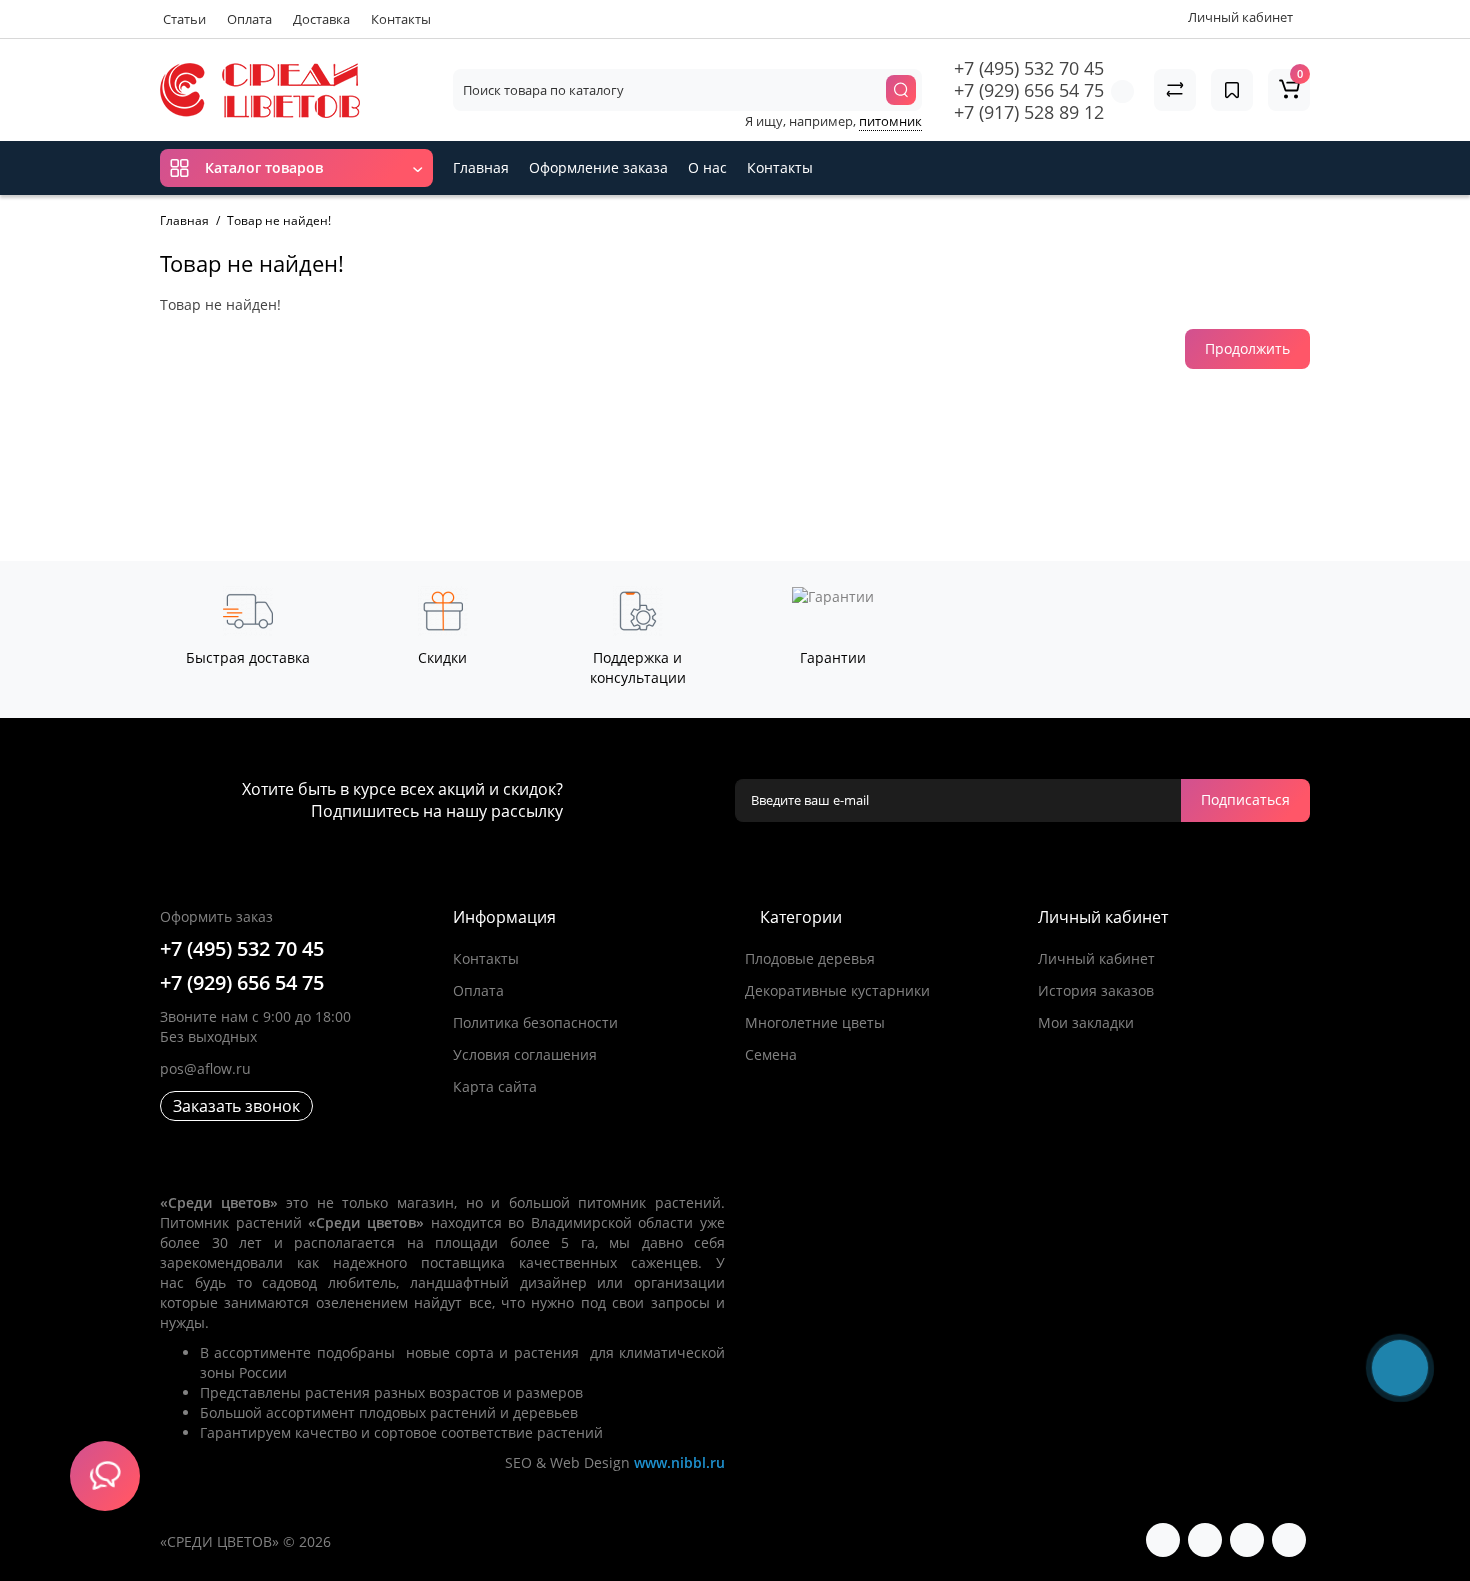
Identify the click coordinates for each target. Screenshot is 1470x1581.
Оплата (249, 19)
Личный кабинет (1096, 958)
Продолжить (1247, 348)
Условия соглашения (525, 1054)
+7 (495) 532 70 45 (1029, 68)
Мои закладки (1086, 1022)
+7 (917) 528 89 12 (1029, 112)
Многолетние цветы (815, 1022)
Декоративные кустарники (837, 990)
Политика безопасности (535, 1022)
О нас (707, 167)
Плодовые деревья (810, 958)
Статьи (184, 19)
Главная (481, 167)
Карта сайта (495, 1086)
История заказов (1096, 990)
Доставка (321, 19)
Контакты (401, 19)
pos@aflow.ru (205, 1068)
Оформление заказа (598, 167)
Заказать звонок (236, 1106)
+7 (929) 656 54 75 (1029, 90)
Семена (771, 1054)
